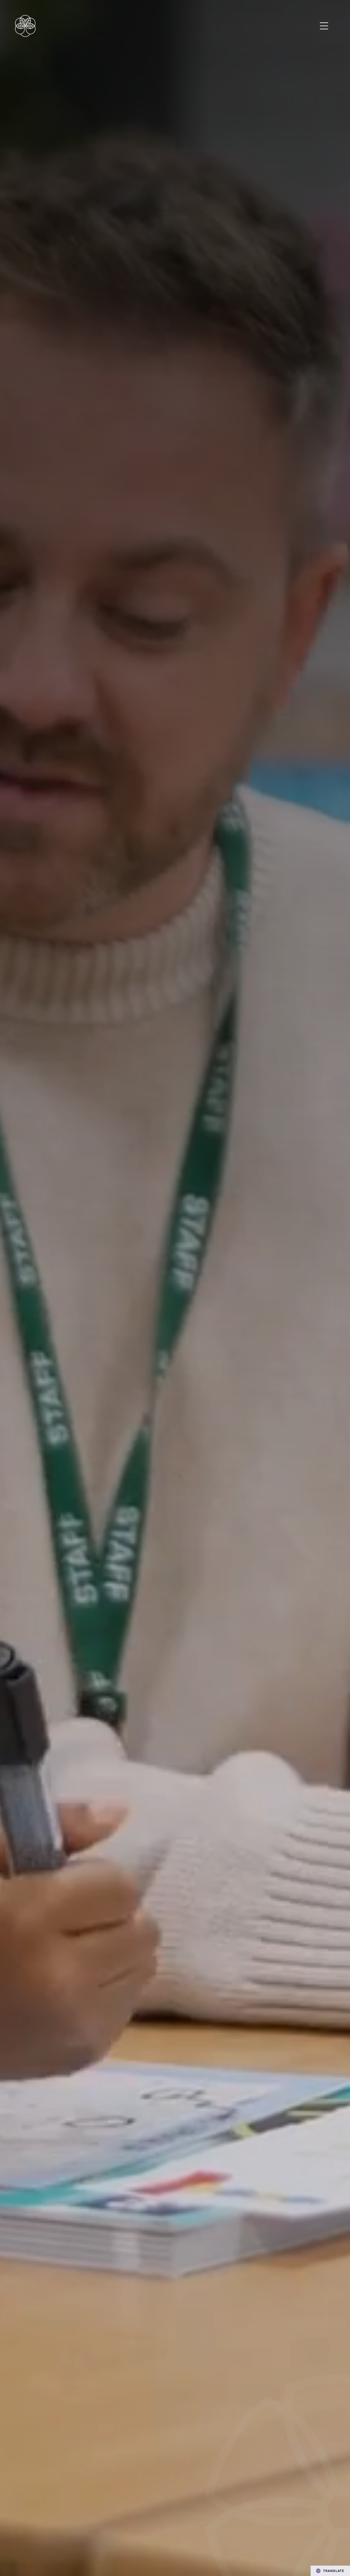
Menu (324, 26)
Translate (334, 2571)
